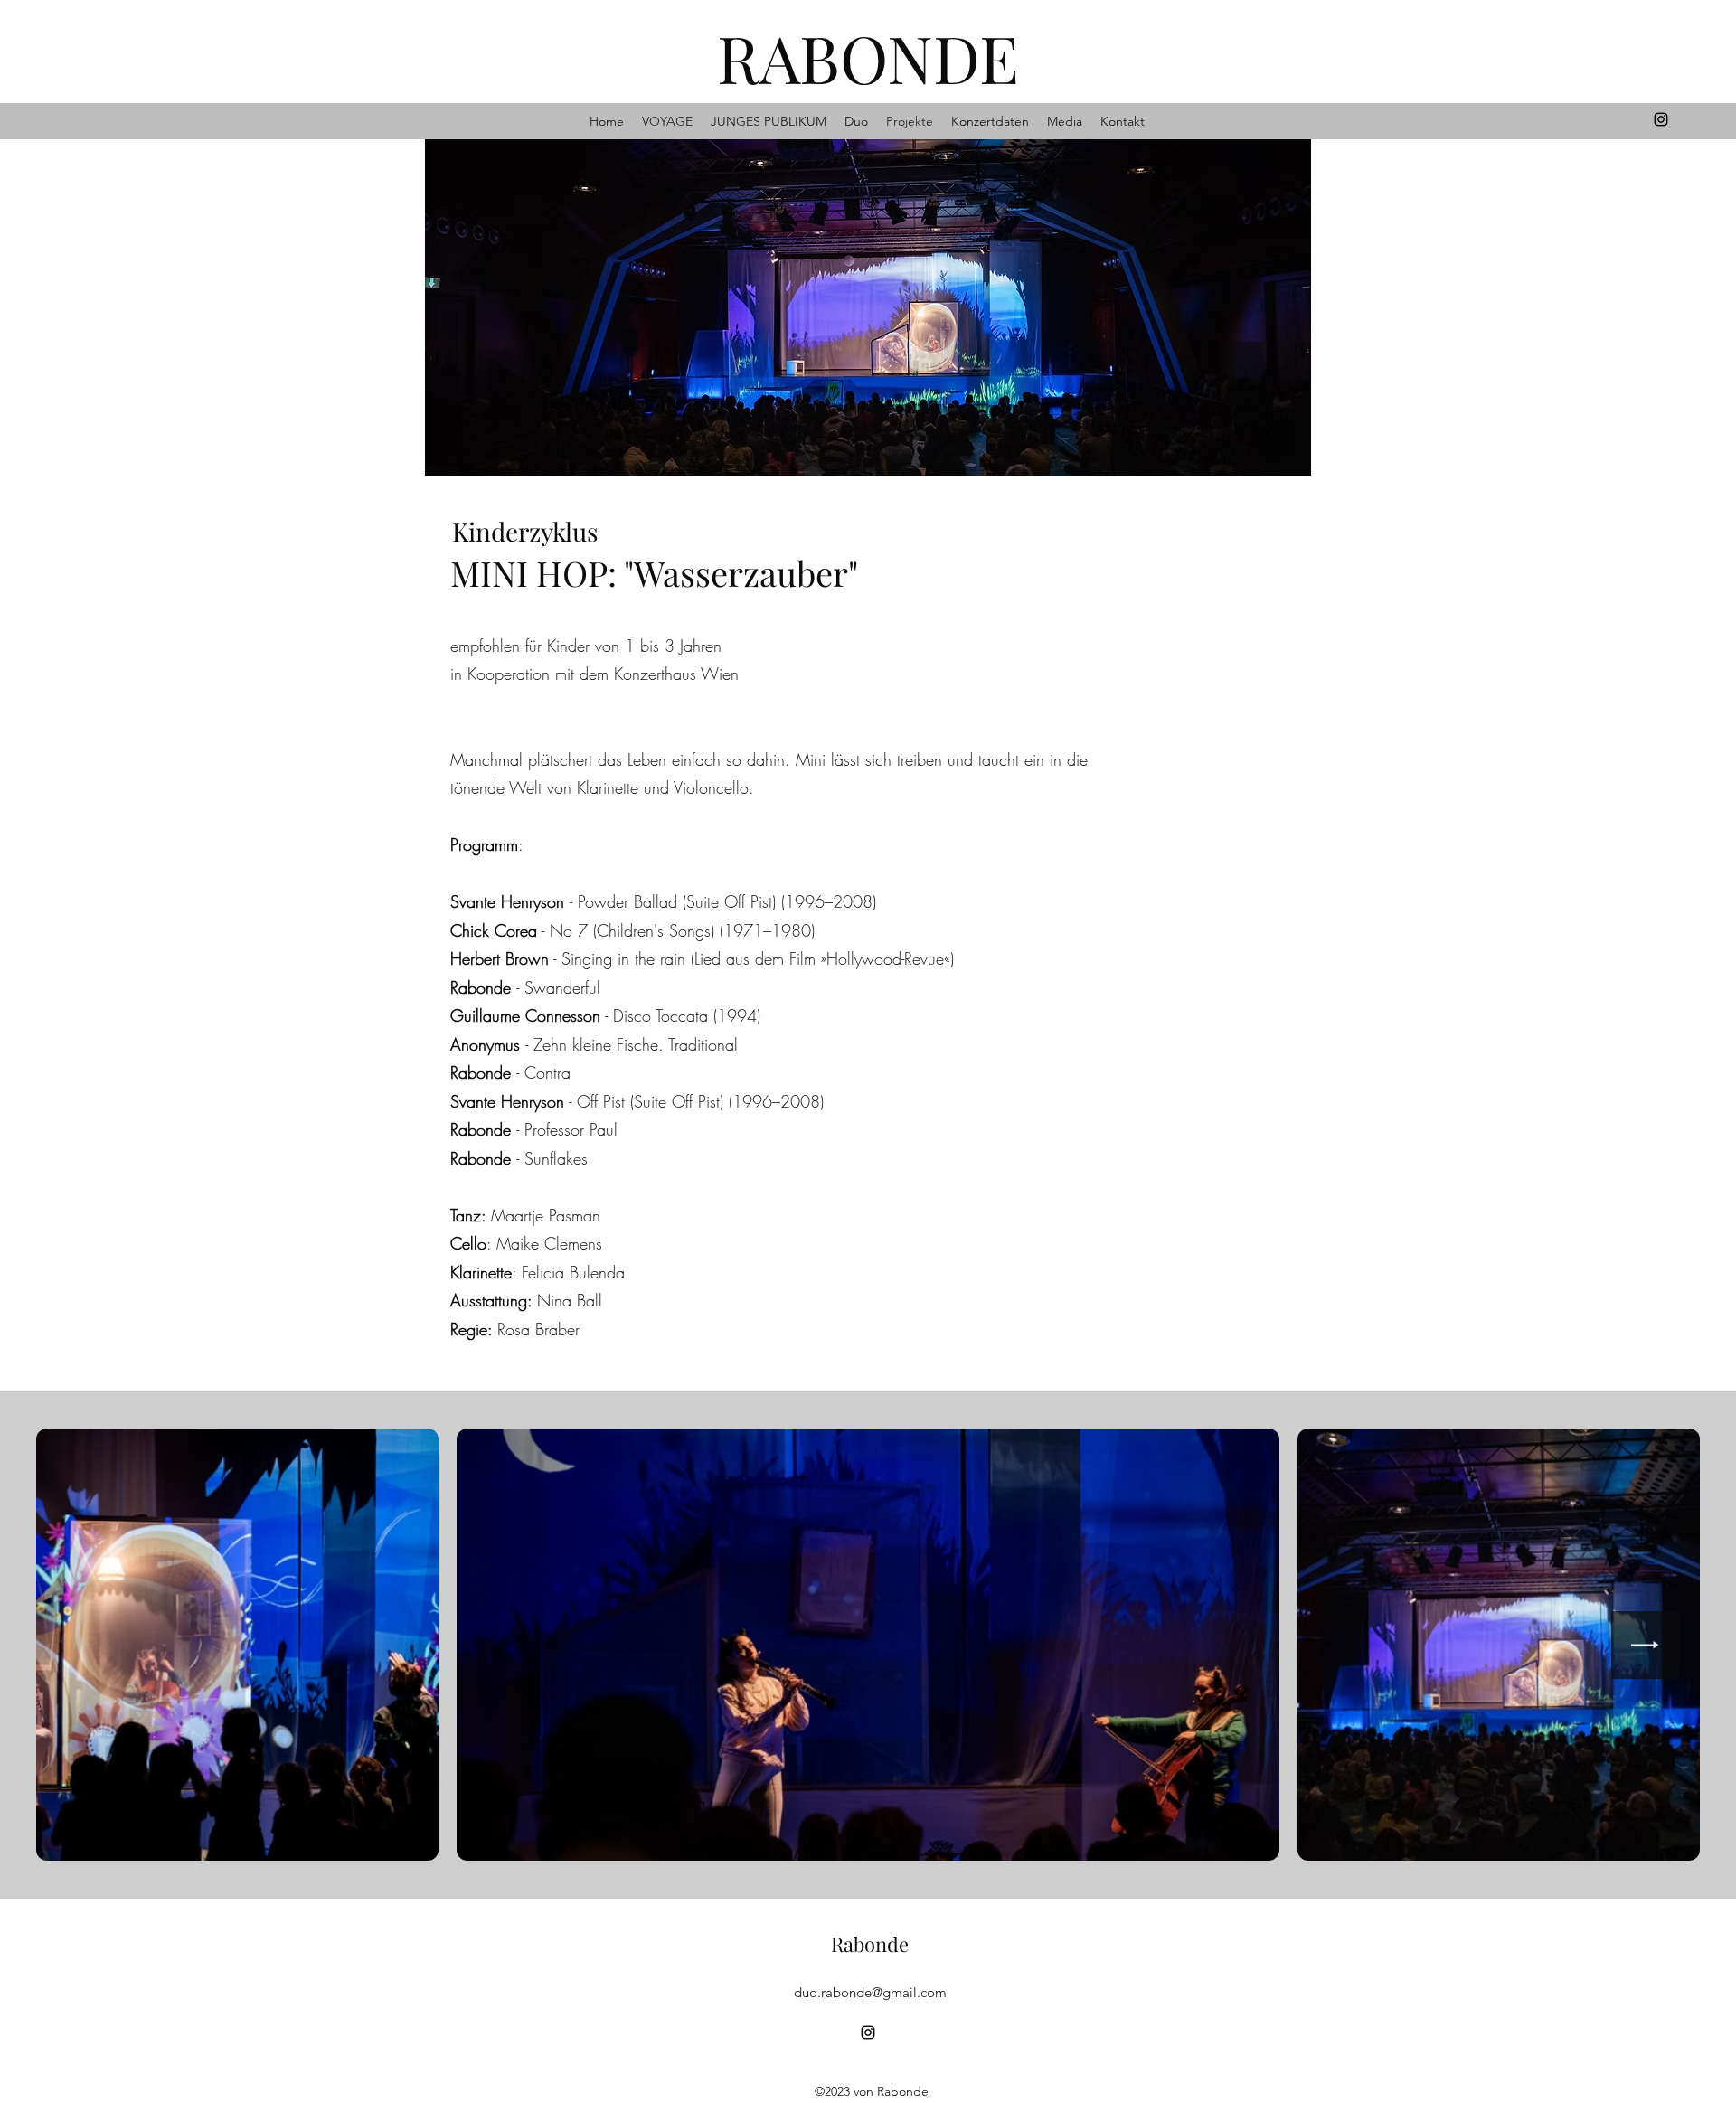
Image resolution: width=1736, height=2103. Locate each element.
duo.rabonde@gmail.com (870, 1992)
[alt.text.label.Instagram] (1661, 119)
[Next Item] (1645, 1645)
